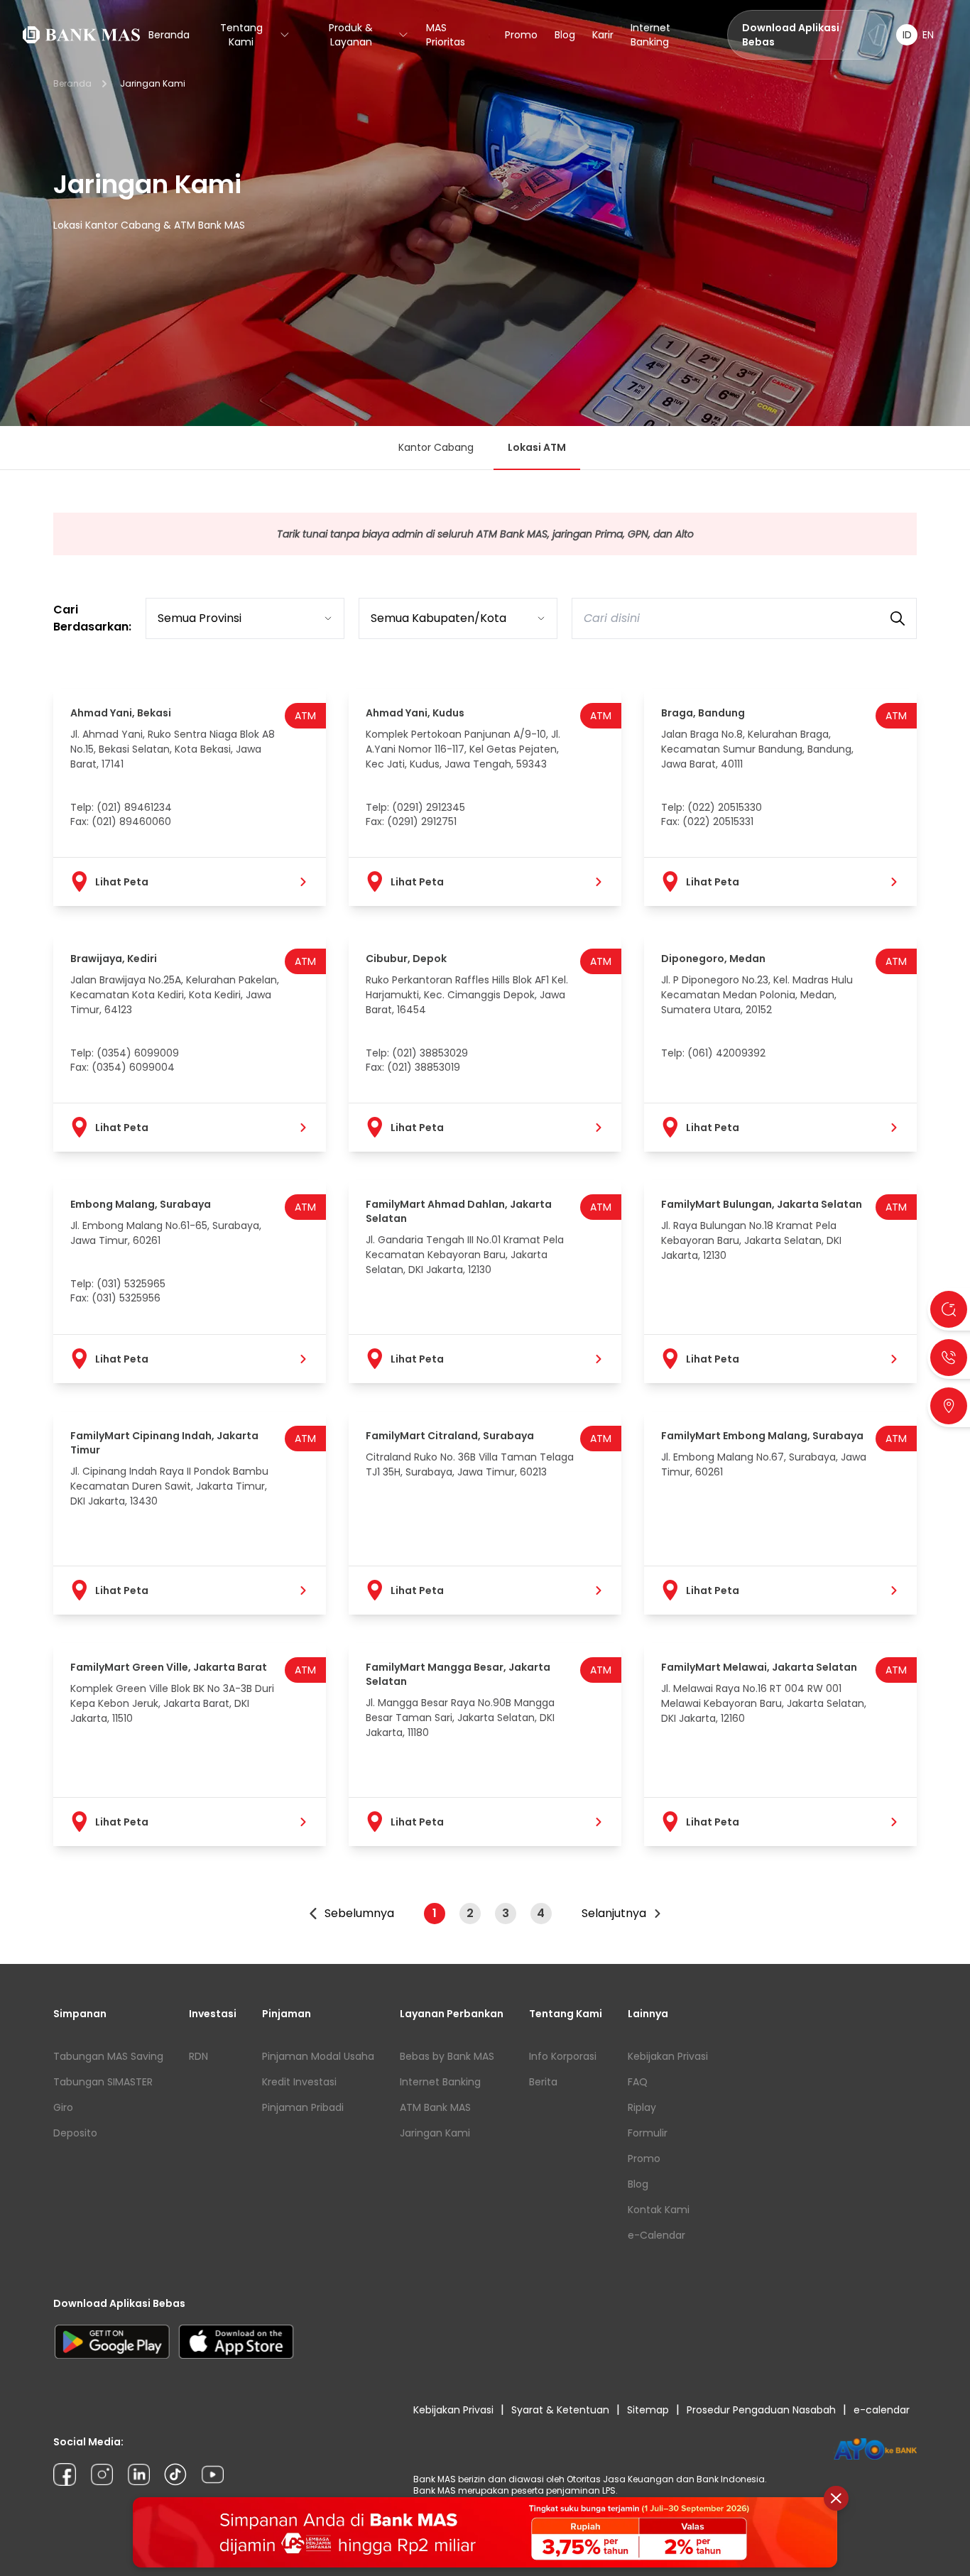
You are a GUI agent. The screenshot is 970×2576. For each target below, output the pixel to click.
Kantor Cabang (436, 447)
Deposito (75, 2133)
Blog (565, 35)
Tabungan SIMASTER (103, 2082)
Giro (63, 2107)
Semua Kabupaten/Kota (438, 618)
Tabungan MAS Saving (108, 2056)
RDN (198, 2056)
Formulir (648, 2133)
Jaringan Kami (435, 2133)
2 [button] (470, 1913)
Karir (603, 35)
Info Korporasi (563, 2056)
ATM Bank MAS (435, 2107)
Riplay (642, 2107)
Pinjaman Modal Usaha (318, 2056)
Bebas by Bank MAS (447, 2056)
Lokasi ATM (537, 447)
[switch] (917, 35)
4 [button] (541, 1913)
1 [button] (435, 1913)
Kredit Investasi (299, 2082)
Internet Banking (650, 35)
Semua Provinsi (200, 618)
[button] (351, 1914)
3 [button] (506, 1913)
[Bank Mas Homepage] (81, 35)
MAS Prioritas (446, 35)
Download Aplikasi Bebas (791, 35)
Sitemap (648, 2410)
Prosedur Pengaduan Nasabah (761, 2410)
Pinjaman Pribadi (303, 2107)
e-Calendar (656, 2235)
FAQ (638, 2082)
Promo (521, 35)
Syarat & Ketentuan (560, 2410)
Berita (543, 2082)
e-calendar (882, 2410)
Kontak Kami (659, 2210)
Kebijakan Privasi (668, 2056)
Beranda (169, 35)
